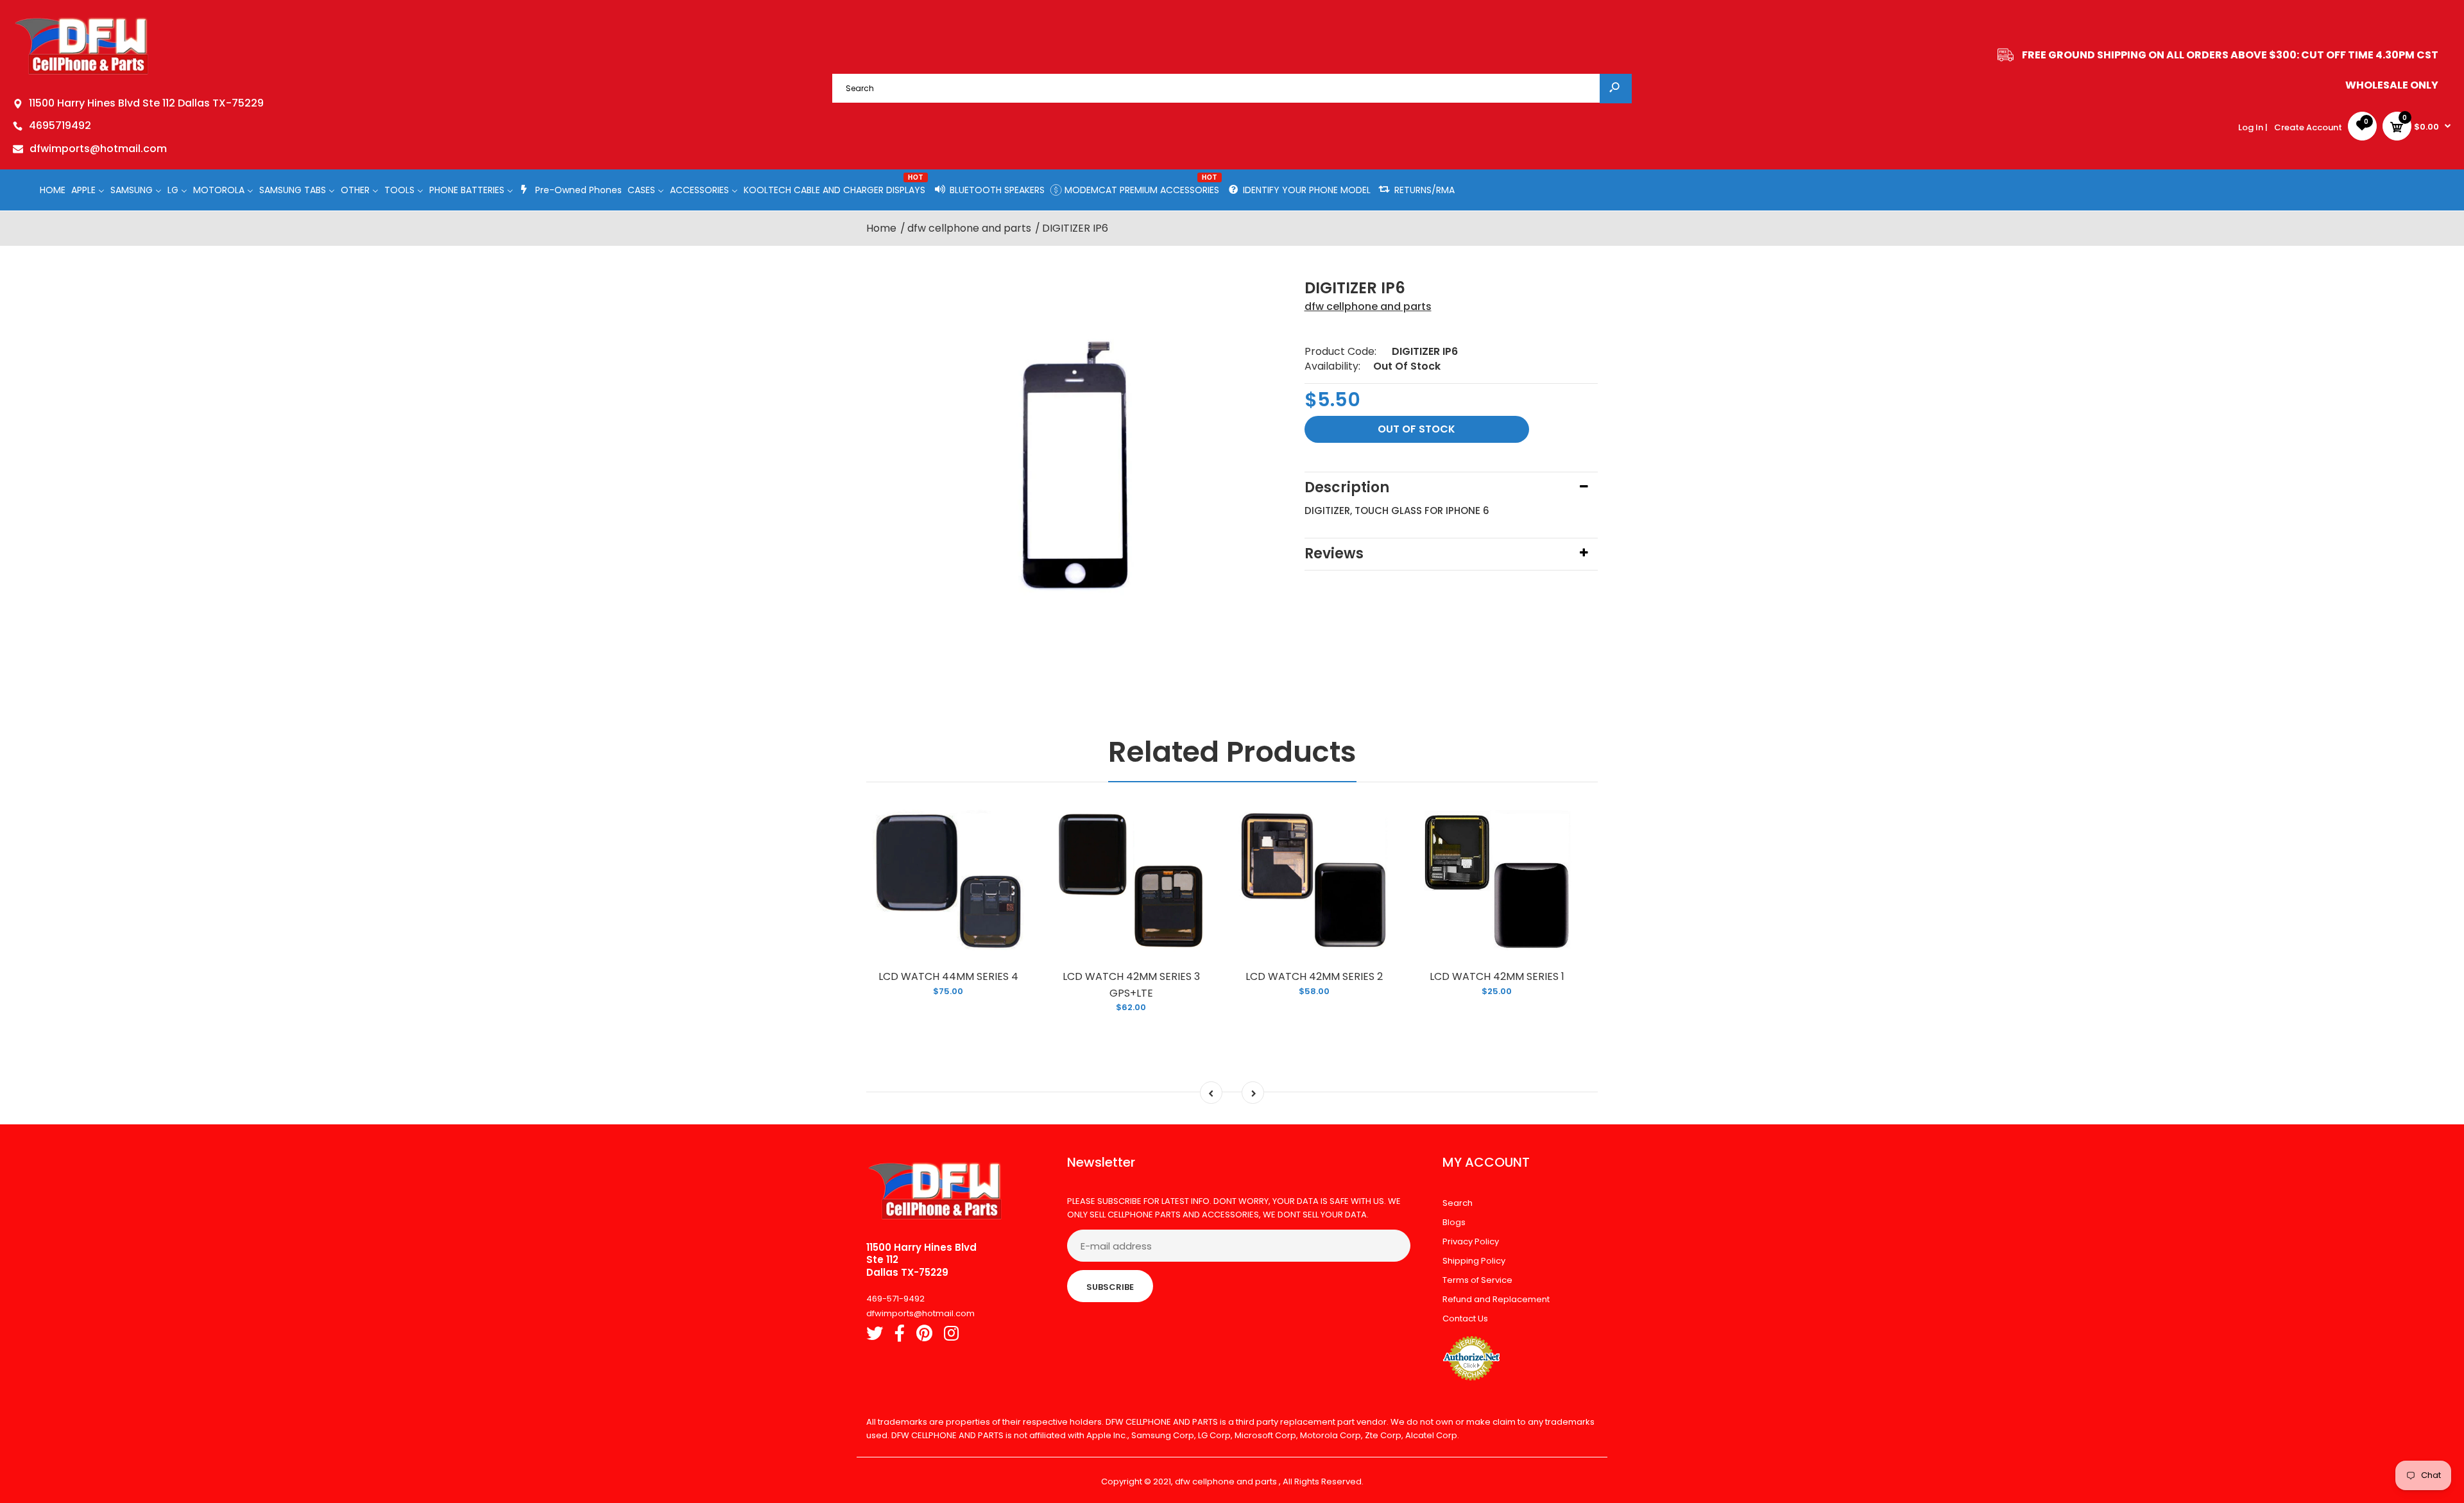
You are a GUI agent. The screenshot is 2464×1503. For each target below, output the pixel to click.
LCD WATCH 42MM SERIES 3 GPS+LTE (1131, 985)
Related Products (1232, 752)
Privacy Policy (1471, 1241)
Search (1458, 1203)
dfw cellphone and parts (1368, 306)
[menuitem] (53, 190)
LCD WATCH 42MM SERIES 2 (1314, 976)
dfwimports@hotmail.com (98, 149)
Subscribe (1110, 1287)
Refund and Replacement (1496, 1299)
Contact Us (1465, 1318)
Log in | (2253, 127)
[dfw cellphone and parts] (82, 73)
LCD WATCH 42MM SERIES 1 (1497, 976)
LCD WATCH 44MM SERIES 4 (948, 976)
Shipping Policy (1474, 1261)
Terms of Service (1477, 1280)
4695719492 (60, 125)
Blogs (1454, 1222)
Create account (2308, 127)
